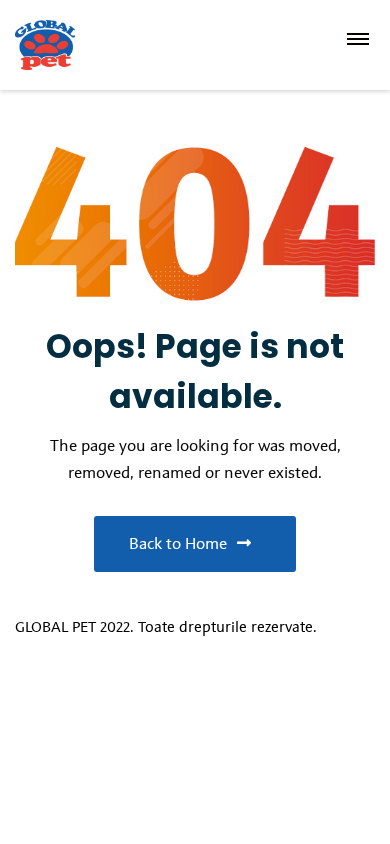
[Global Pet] (78, 45)
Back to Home (178, 543)
